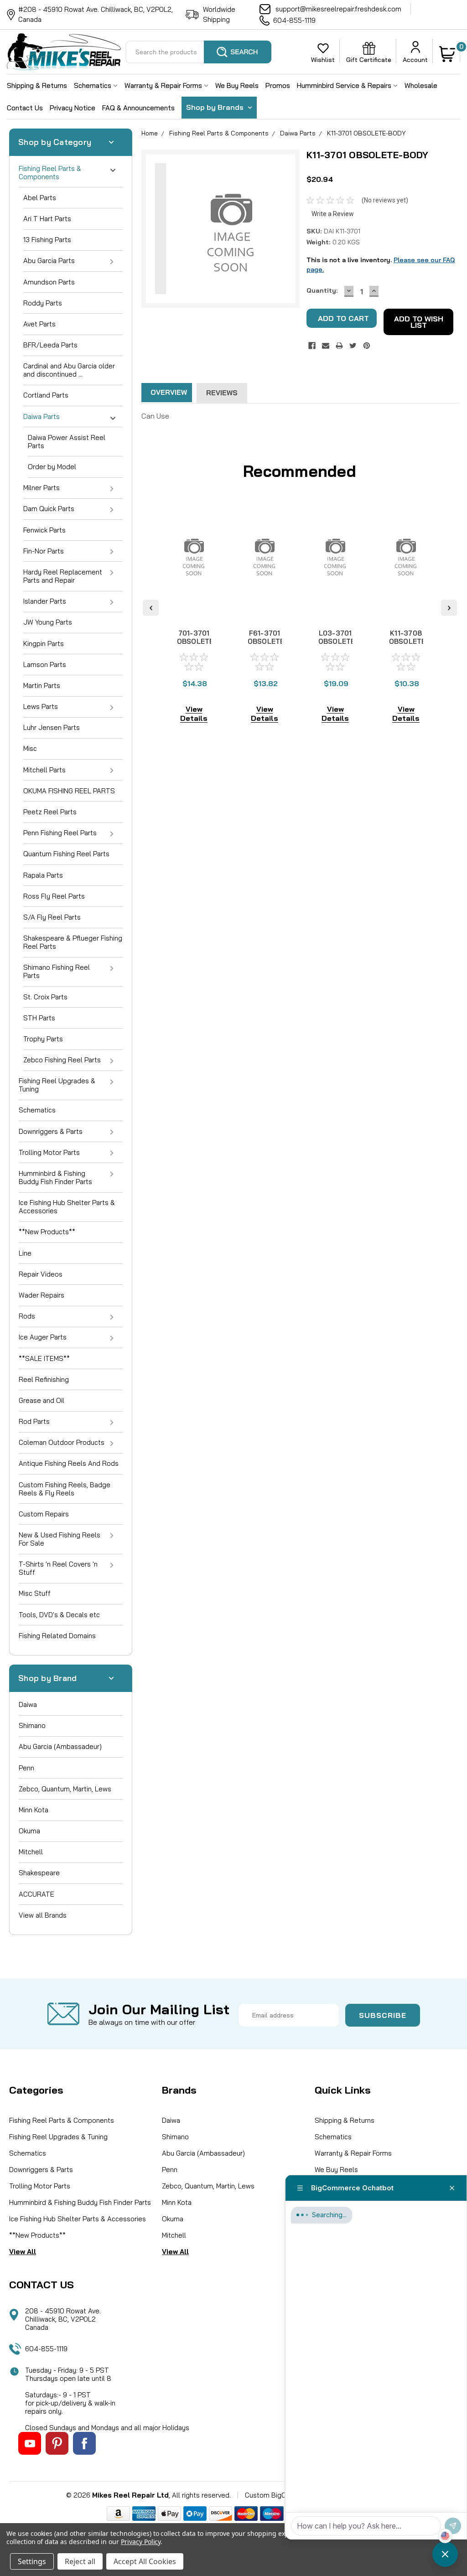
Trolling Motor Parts (49, 1152)
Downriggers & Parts (51, 1131)
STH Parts (39, 1018)
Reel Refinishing (44, 1379)
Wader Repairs (42, 1295)
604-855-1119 (294, 20)
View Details (194, 714)
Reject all (80, 2561)
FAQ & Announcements (138, 108)
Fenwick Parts (44, 530)
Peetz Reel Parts (50, 812)
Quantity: (322, 290)
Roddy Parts (43, 303)
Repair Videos (41, 1274)
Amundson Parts (49, 282)
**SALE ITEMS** (44, 1358)
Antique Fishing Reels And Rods (69, 1463)
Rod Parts (34, 1421)
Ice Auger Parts (43, 1337)
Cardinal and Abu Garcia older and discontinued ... (69, 370)
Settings (32, 2561)
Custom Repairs (44, 1514)
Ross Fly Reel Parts (54, 896)
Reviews (222, 393)
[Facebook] (312, 346)
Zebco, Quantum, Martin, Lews (65, 1789)
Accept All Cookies (145, 2561)
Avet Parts (39, 324)
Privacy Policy (141, 2542)
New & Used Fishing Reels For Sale (60, 1539)
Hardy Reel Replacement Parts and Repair (63, 576)
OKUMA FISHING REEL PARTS (69, 791)
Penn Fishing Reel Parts (60, 833)
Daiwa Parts (42, 416)
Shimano (32, 1725)
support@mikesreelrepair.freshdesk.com (338, 9)
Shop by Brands (216, 107)
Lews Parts (41, 706)
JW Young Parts (48, 622)
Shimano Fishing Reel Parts (57, 971)
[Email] (326, 346)
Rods (27, 1316)
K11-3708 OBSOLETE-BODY (409, 641)
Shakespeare (39, 1873)
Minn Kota (34, 1810)
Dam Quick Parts (49, 509)
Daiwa (28, 1704)
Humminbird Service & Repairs (345, 85)
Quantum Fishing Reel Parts (66, 854)
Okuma (29, 1831)
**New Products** (47, 1232)
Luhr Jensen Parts (52, 727)
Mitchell (31, 1852)
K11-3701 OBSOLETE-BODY (366, 133)
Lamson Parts (45, 665)
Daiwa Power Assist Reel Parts (67, 442)
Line (25, 1253)
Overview (169, 392)
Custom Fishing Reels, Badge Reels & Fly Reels (65, 1489)
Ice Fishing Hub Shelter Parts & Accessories (67, 1207)
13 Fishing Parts (47, 240)
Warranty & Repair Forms (164, 85)
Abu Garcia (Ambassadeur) (60, 1746)
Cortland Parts (46, 395)
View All (23, 2252)
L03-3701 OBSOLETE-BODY (338, 641)
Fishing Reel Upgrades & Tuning (57, 1085)
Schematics (93, 85)
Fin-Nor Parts (44, 551)
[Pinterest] (367, 346)
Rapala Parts (43, 875)
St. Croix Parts (45, 997)
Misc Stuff (35, 1593)
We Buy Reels (237, 85)
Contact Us (25, 108)
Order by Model (52, 467)
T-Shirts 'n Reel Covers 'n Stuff (58, 1568)
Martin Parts (42, 685)
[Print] (339, 346)
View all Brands (43, 1915)
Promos (278, 85)
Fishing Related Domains (57, 1636)
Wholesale (421, 85)
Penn (26, 1768)
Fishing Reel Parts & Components (50, 173)
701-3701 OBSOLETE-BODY (197, 641)
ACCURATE (36, 1894)
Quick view (194, 609)
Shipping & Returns (37, 85)
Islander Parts (45, 601)
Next (449, 608)
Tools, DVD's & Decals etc (59, 1615)
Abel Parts (40, 198)
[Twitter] (353, 346)
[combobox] (198, 52)
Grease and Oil (42, 1400)
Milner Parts (42, 488)
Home (150, 133)
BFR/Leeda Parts (50, 345)
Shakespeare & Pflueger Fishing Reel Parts (73, 942)
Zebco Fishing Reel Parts (62, 1060)
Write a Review (333, 214)
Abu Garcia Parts (49, 261)
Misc (30, 748)
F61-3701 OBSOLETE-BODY (268, 641)
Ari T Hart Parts (47, 219)
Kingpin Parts (44, 644)
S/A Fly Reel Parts (52, 917)
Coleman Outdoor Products (62, 1442)
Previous (151, 608)
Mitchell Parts (44, 770)
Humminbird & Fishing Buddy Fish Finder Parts (55, 1177)
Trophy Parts (43, 1039)
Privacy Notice (73, 108)
